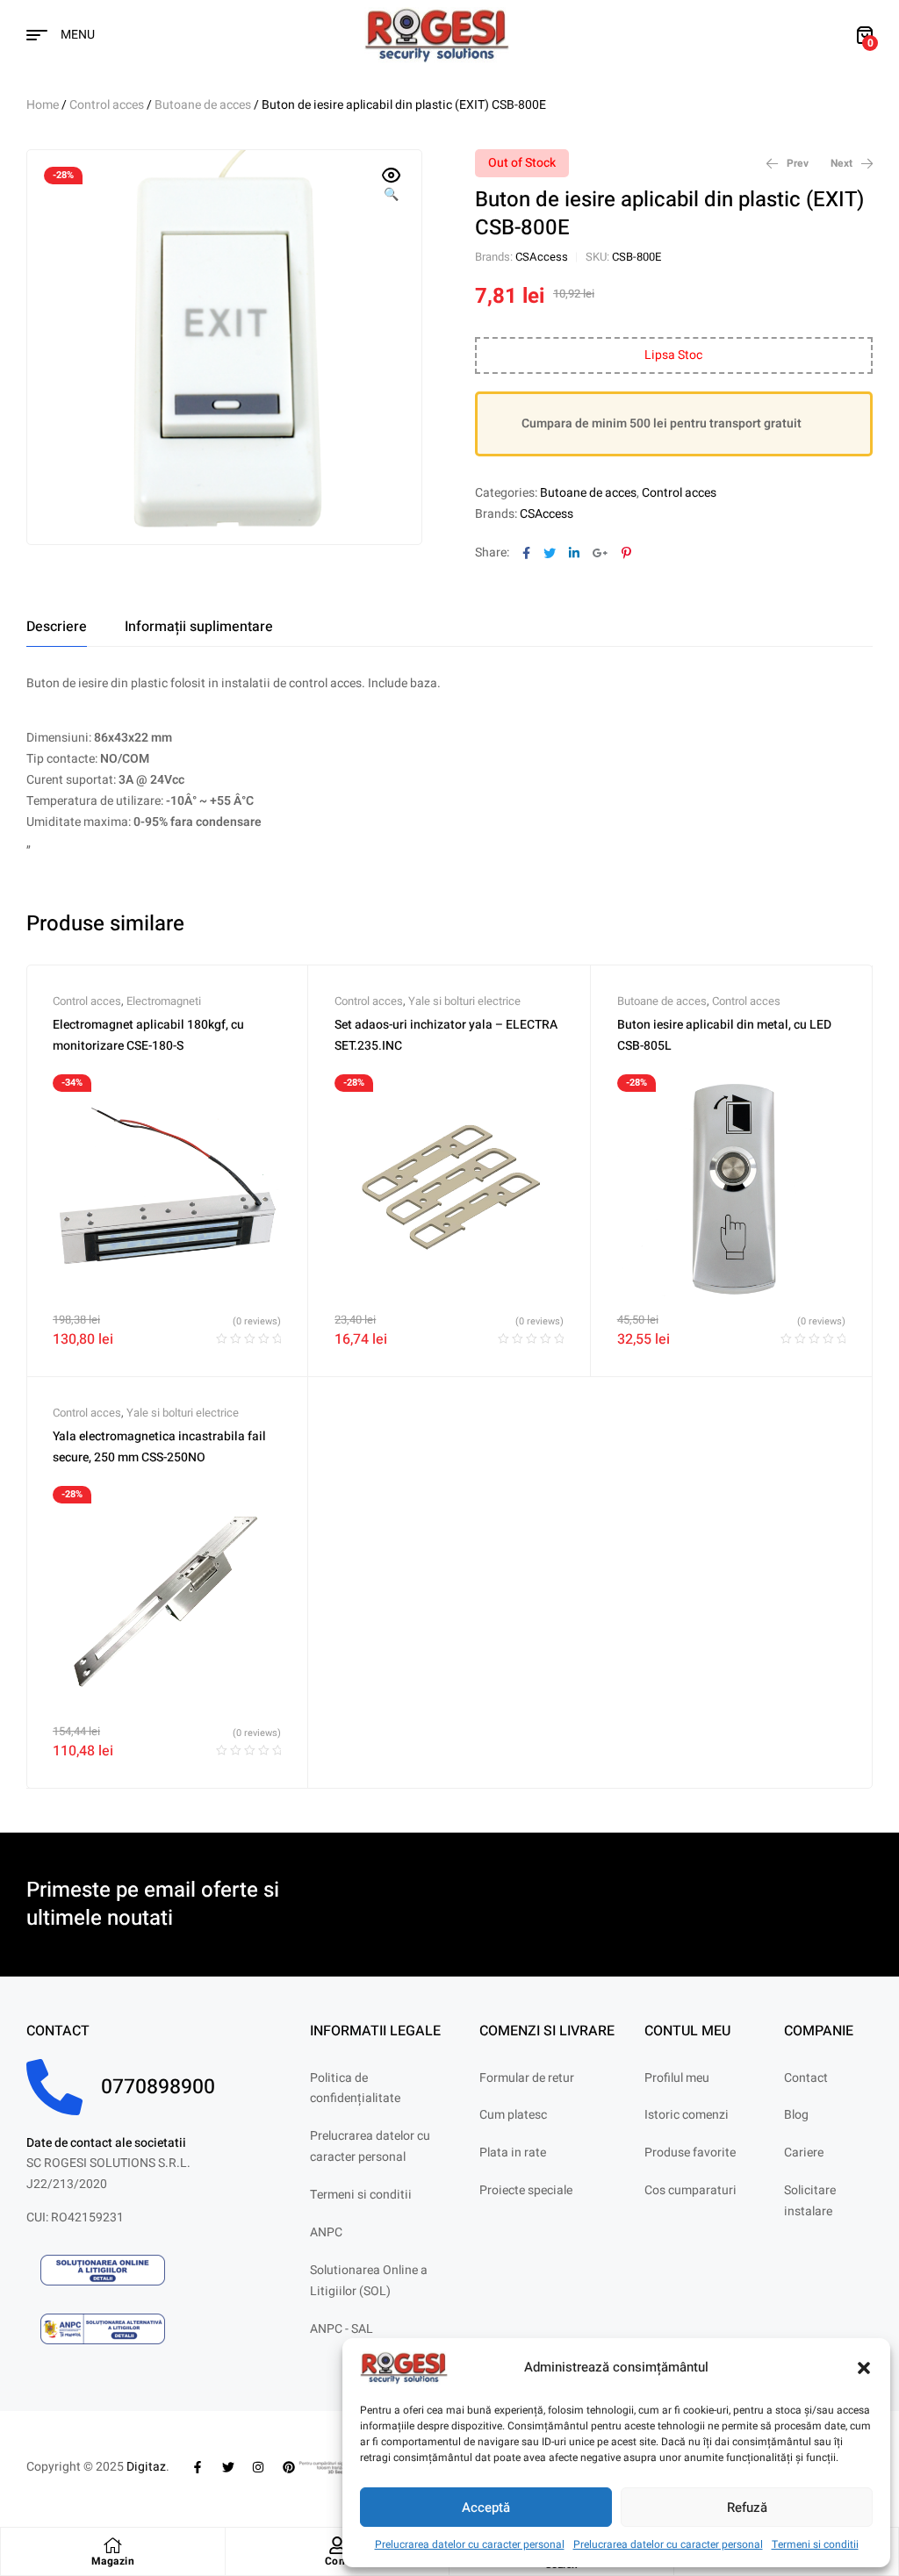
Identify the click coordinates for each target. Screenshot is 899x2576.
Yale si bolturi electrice (464, 1001)
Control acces (107, 105)
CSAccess (542, 257)
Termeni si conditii (815, 2544)
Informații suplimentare (199, 627)
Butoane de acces (203, 105)
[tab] (57, 627)
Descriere (57, 627)
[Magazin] (112, 2545)
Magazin (113, 2561)
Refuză (747, 2508)
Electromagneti (164, 1001)
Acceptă (486, 2508)
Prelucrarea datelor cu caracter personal (470, 2544)
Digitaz (146, 2467)
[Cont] (337, 2545)
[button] (864, 2368)
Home (43, 105)
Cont (337, 2561)
